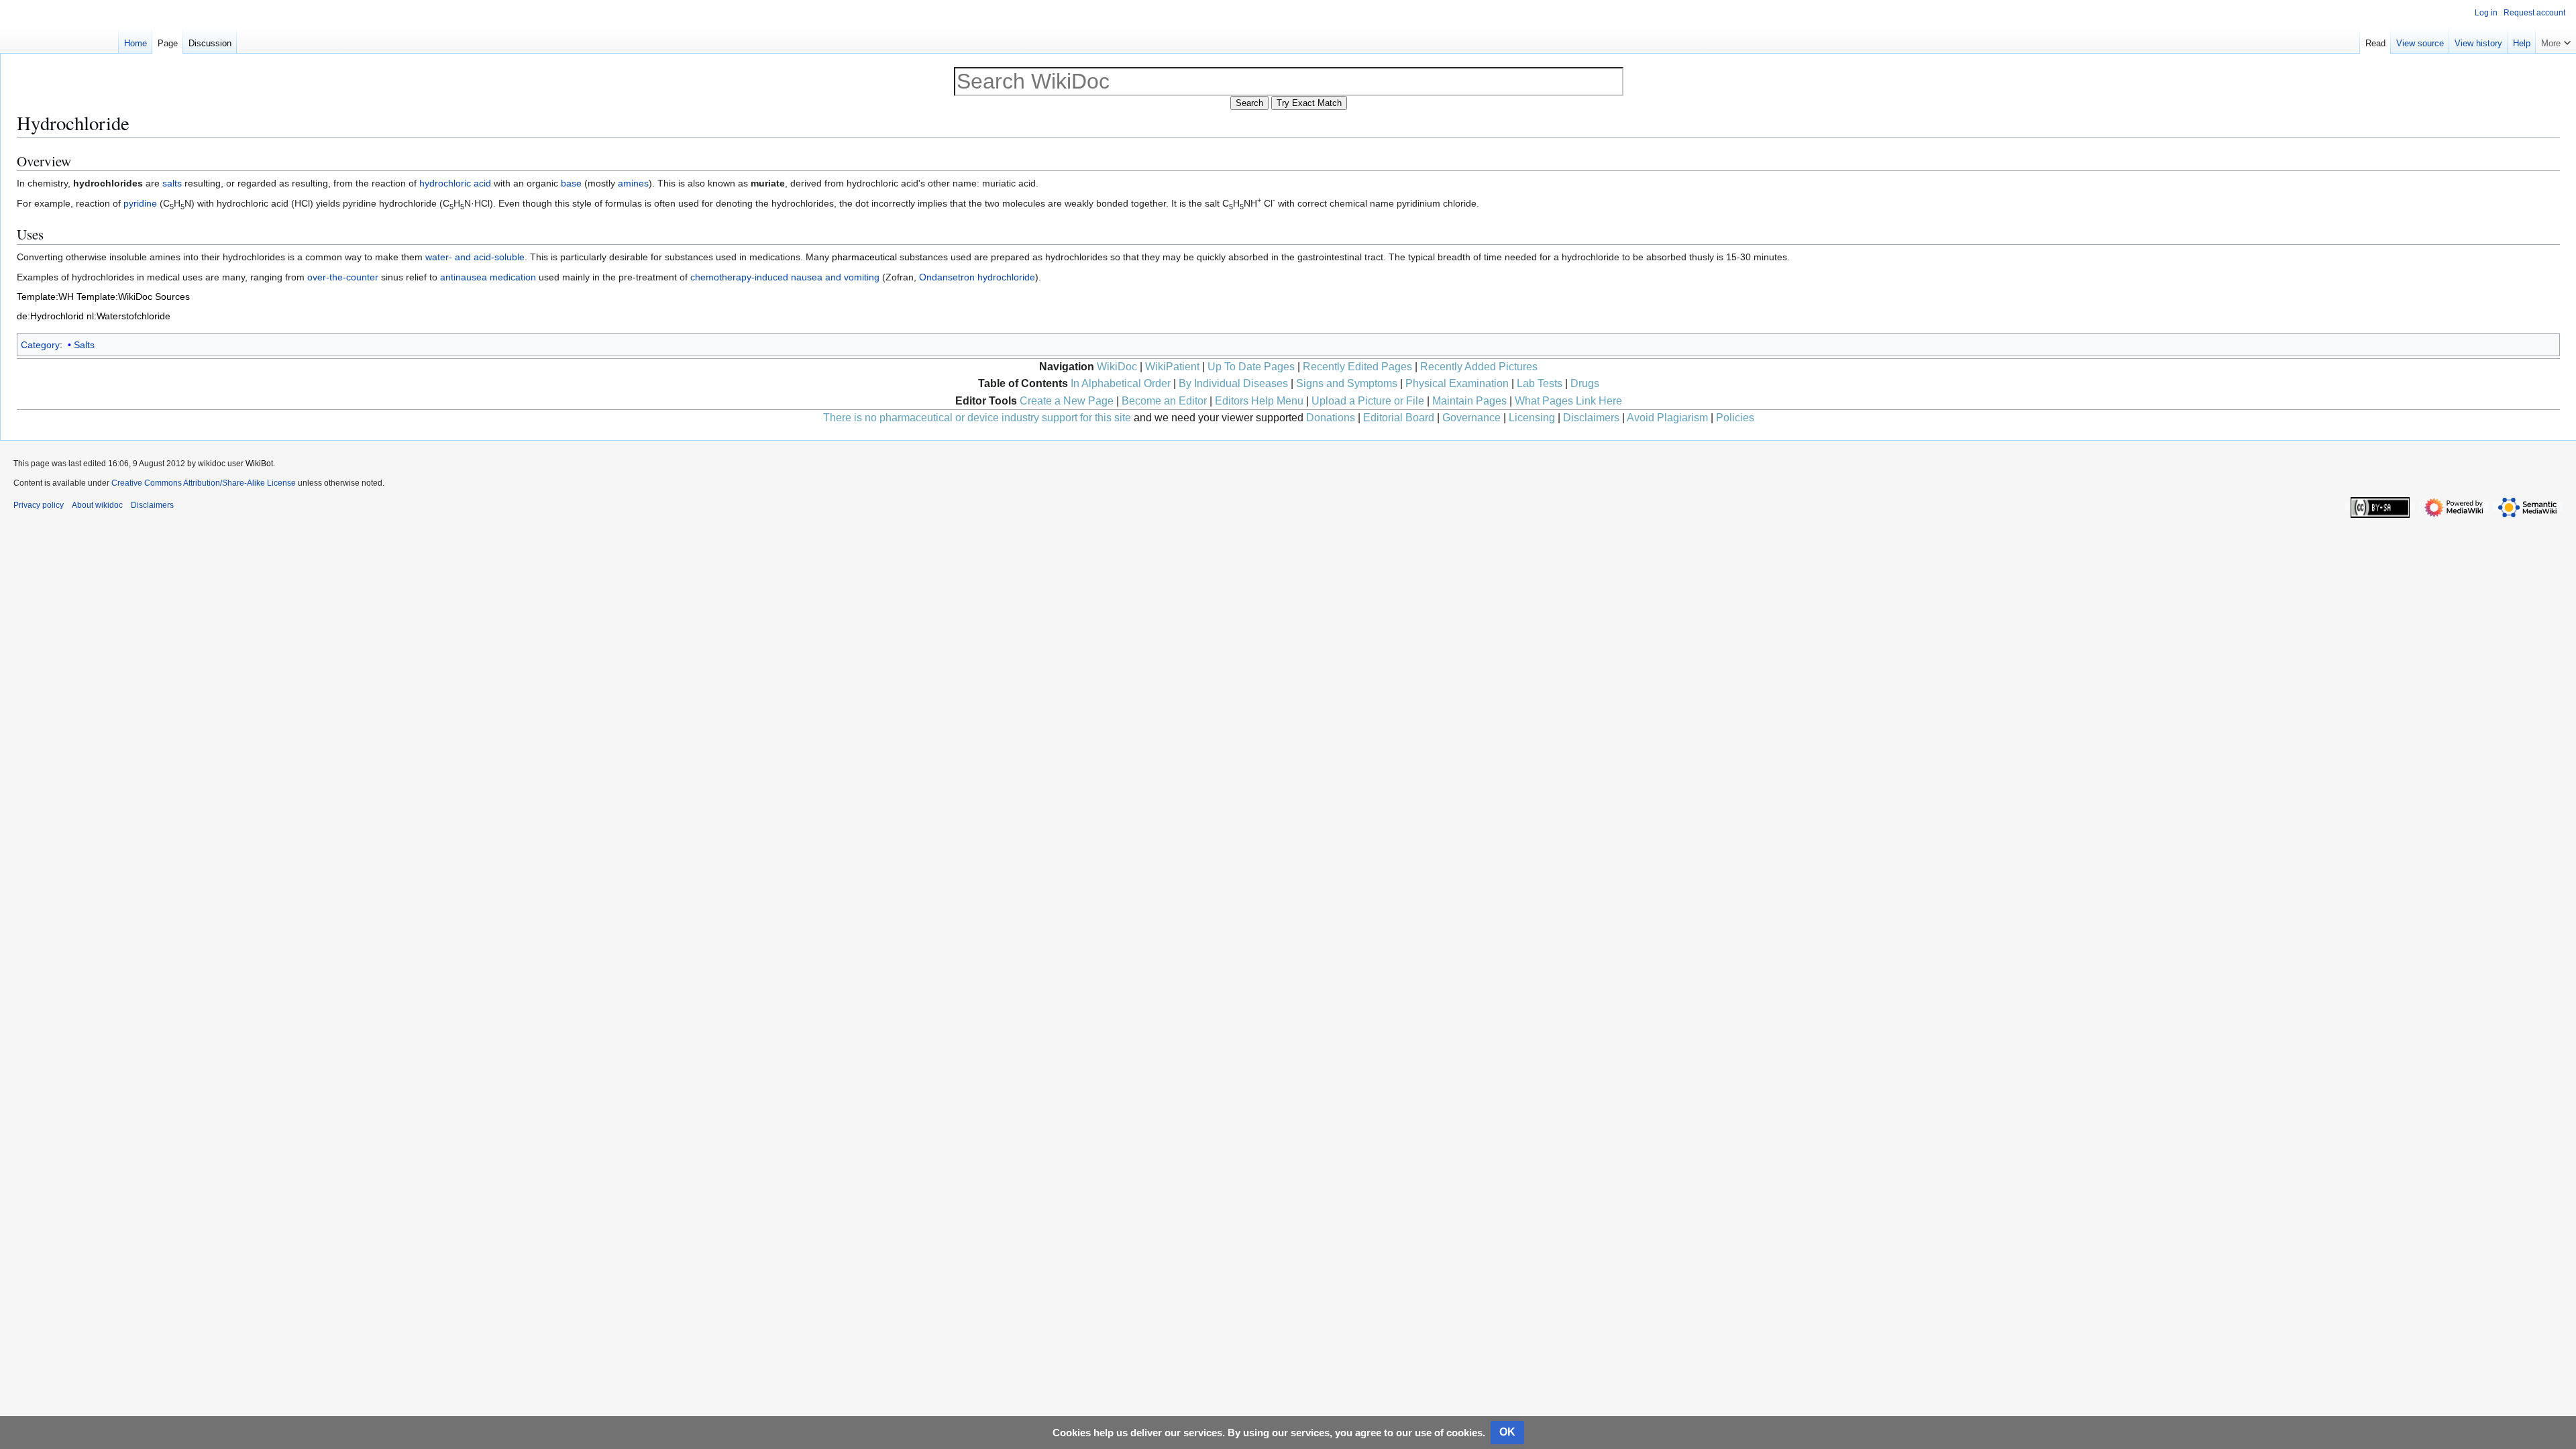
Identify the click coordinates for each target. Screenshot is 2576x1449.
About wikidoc (97, 505)
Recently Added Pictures (1479, 367)
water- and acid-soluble (475, 257)
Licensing (1532, 418)
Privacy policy (39, 505)
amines (633, 183)
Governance (1471, 418)
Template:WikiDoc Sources (133, 297)
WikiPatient (1172, 367)
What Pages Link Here (1568, 401)
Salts (84, 345)
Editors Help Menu (1259, 401)
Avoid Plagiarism (1667, 418)
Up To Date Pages (1251, 367)
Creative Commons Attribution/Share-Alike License (204, 483)
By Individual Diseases (1233, 383)
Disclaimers (1591, 418)
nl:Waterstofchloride (128, 316)
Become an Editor (1164, 401)
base (571, 183)
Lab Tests (1540, 383)
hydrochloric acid (455, 183)
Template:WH (45, 297)
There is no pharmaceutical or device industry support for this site (977, 418)
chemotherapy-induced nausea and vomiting (785, 277)
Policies (1735, 418)
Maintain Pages (1469, 401)
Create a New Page (1067, 401)
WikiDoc (1117, 367)
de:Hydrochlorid (50, 316)
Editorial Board (1399, 418)
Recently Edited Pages (1357, 367)
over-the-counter (343, 277)
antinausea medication (488, 277)
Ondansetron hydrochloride (977, 277)
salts (172, 183)
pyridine (140, 203)
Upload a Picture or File (1368, 401)
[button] (2556, 40)
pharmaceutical (864, 257)
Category (40, 345)
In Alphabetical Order (1121, 383)
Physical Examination (1457, 383)
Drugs (1585, 383)
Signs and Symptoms (1347, 383)
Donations (1331, 418)
